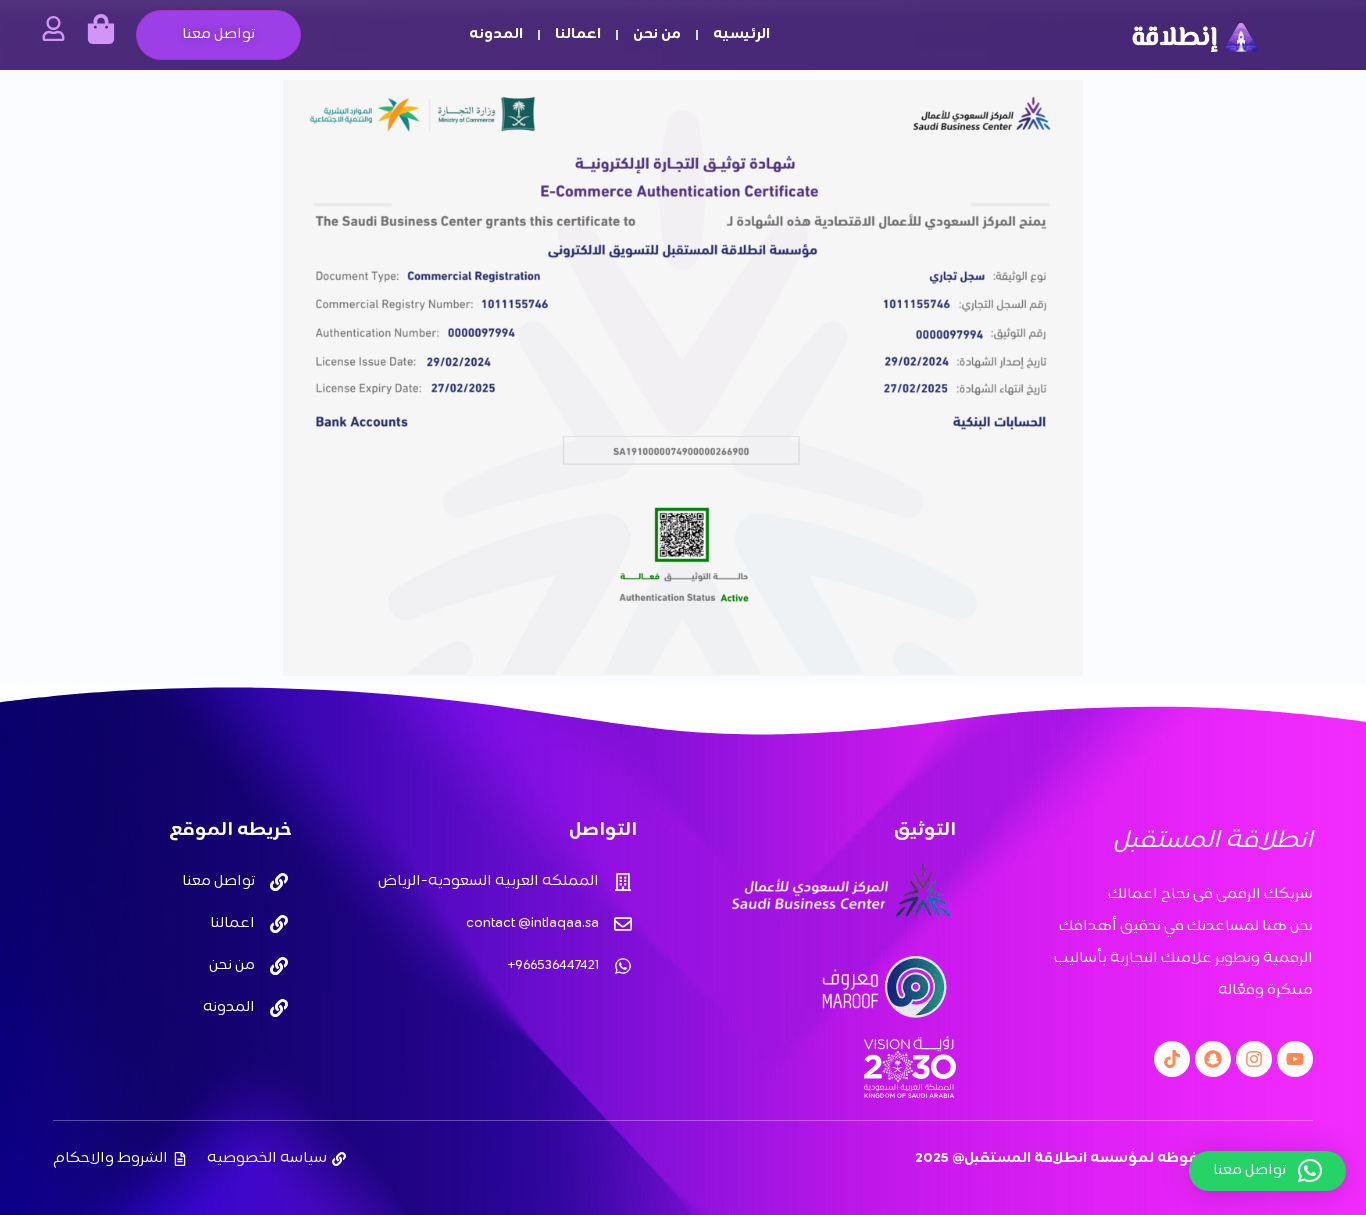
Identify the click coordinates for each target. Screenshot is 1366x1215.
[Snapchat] (1213, 1059)
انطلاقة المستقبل (1213, 841)
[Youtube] (1295, 1059)
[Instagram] (1254, 1059)
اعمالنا (578, 34)
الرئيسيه (741, 34)
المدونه (496, 34)
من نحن (657, 34)
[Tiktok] (1172, 1059)
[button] (1267, 1171)
